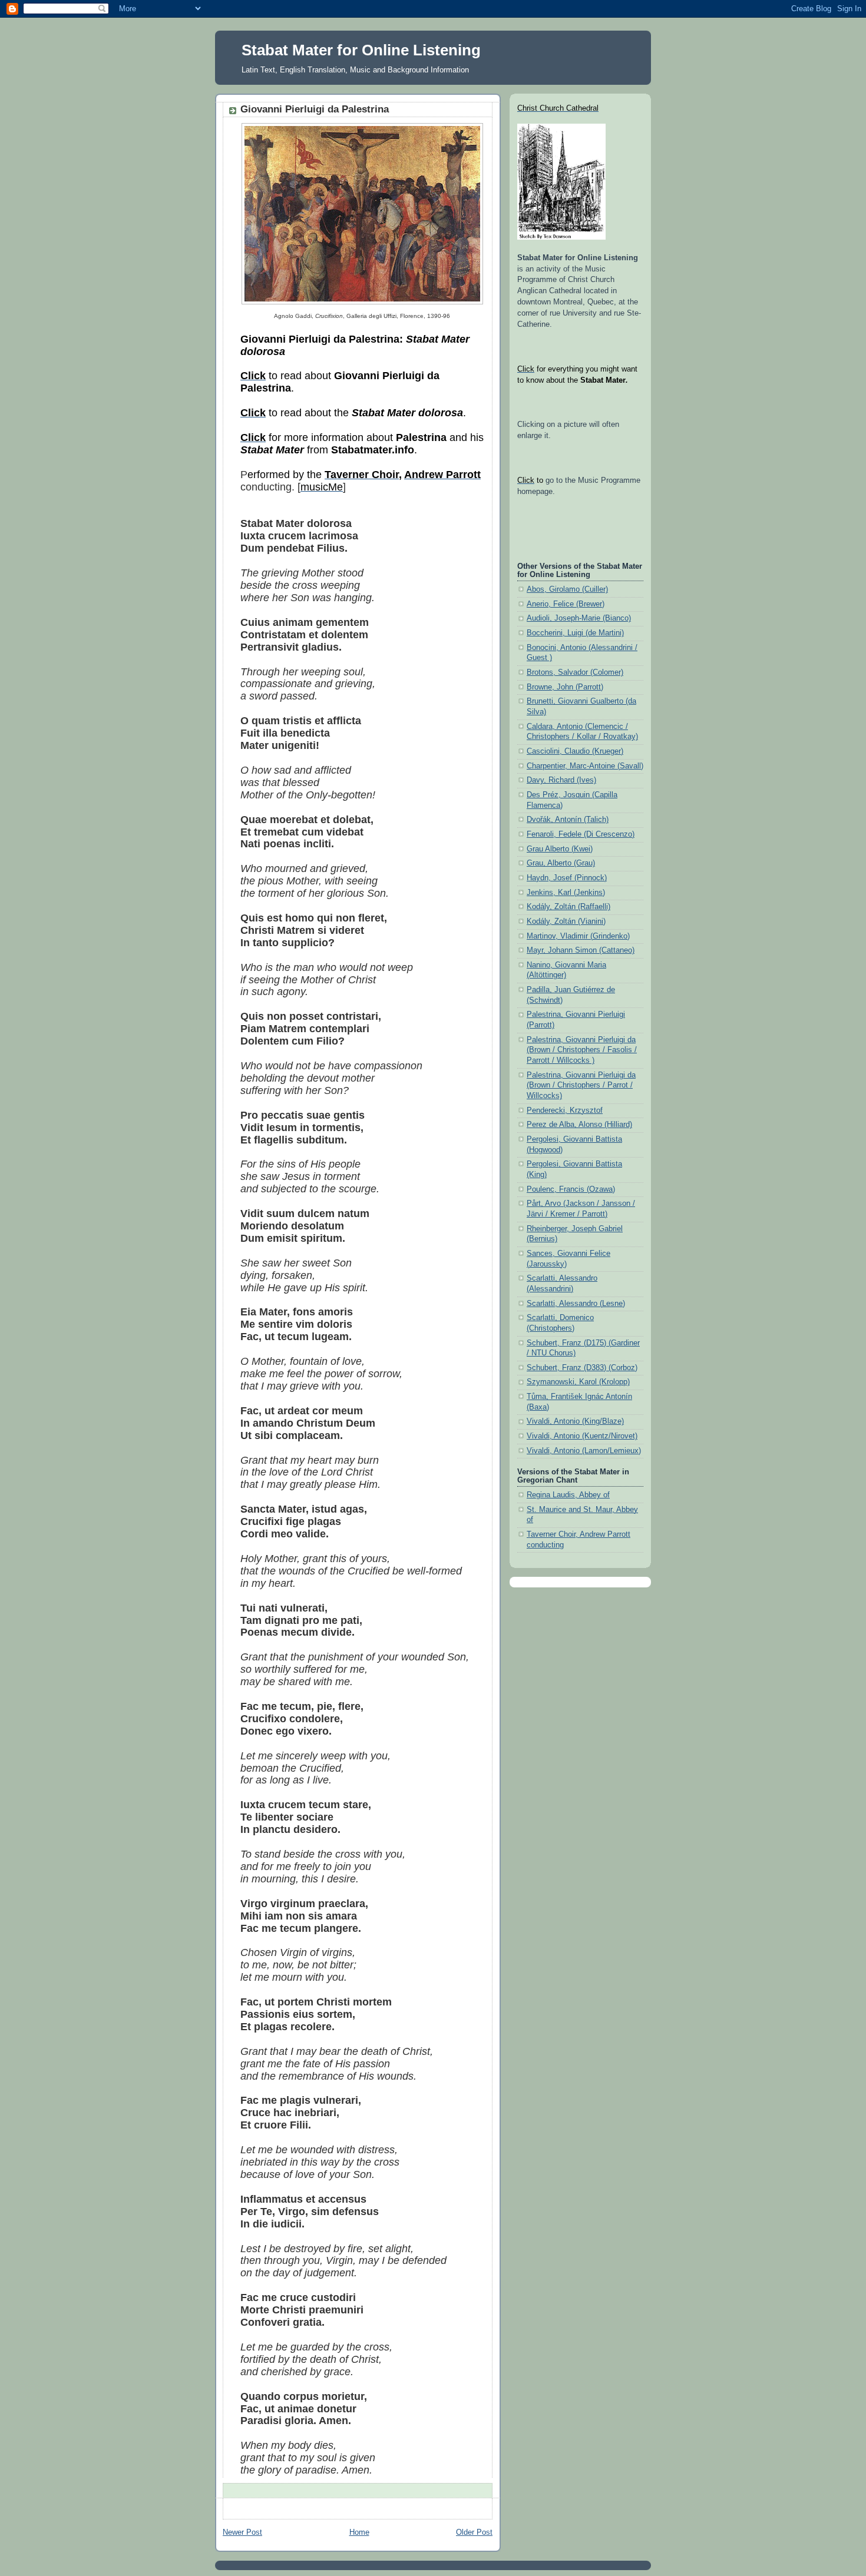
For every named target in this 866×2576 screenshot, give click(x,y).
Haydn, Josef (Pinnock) (567, 878)
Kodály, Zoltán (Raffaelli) (568, 907)
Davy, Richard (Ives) (561, 780)
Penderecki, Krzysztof (565, 1110)
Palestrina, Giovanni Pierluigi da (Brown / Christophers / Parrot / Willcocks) (581, 1085)
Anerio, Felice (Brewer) (566, 604)
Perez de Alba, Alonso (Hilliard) (579, 1125)
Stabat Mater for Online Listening (361, 50)
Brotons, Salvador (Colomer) (575, 672)
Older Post (474, 2532)
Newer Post (242, 2532)
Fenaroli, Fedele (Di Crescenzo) (581, 834)
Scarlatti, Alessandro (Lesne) (576, 1304)
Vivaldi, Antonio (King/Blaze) (575, 1421)
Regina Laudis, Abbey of (568, 1495)
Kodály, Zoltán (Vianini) (566, 921)
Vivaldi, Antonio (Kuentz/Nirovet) (582, 1436)
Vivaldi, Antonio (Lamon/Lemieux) (584, 1451)
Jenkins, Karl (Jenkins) (566, 893)
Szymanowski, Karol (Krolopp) (578, 1382)
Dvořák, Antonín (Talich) (568, 820)
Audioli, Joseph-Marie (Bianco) (579, 618)
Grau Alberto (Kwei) (560, 849)
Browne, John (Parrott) (565, 687)
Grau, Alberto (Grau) (561, 863)
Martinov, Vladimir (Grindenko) (578, 936)
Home (359, 2532)
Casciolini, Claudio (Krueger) (575, 751)
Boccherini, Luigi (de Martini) (575, 633)
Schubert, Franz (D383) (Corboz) (582, 1368)
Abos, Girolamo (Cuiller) (567, 589)
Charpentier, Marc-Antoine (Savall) (585, 766)
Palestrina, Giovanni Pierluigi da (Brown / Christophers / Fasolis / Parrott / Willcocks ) (582, 1050)
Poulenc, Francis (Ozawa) (571, 1189)
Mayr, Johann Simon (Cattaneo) (581, 950)
